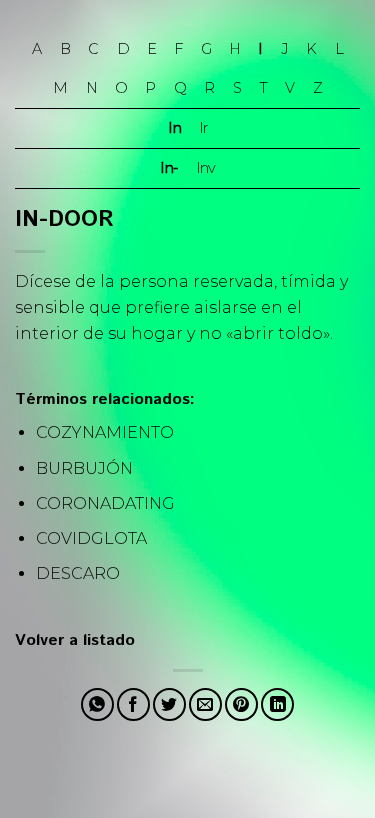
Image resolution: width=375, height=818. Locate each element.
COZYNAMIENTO (105, 432)
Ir (203, 128)
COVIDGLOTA (91, 538)
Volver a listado (75, 640)
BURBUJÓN (84, 468)
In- (169, 168)
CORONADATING (105, 503)
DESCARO (78, 573)
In (174, 128)
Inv (205, 168)
